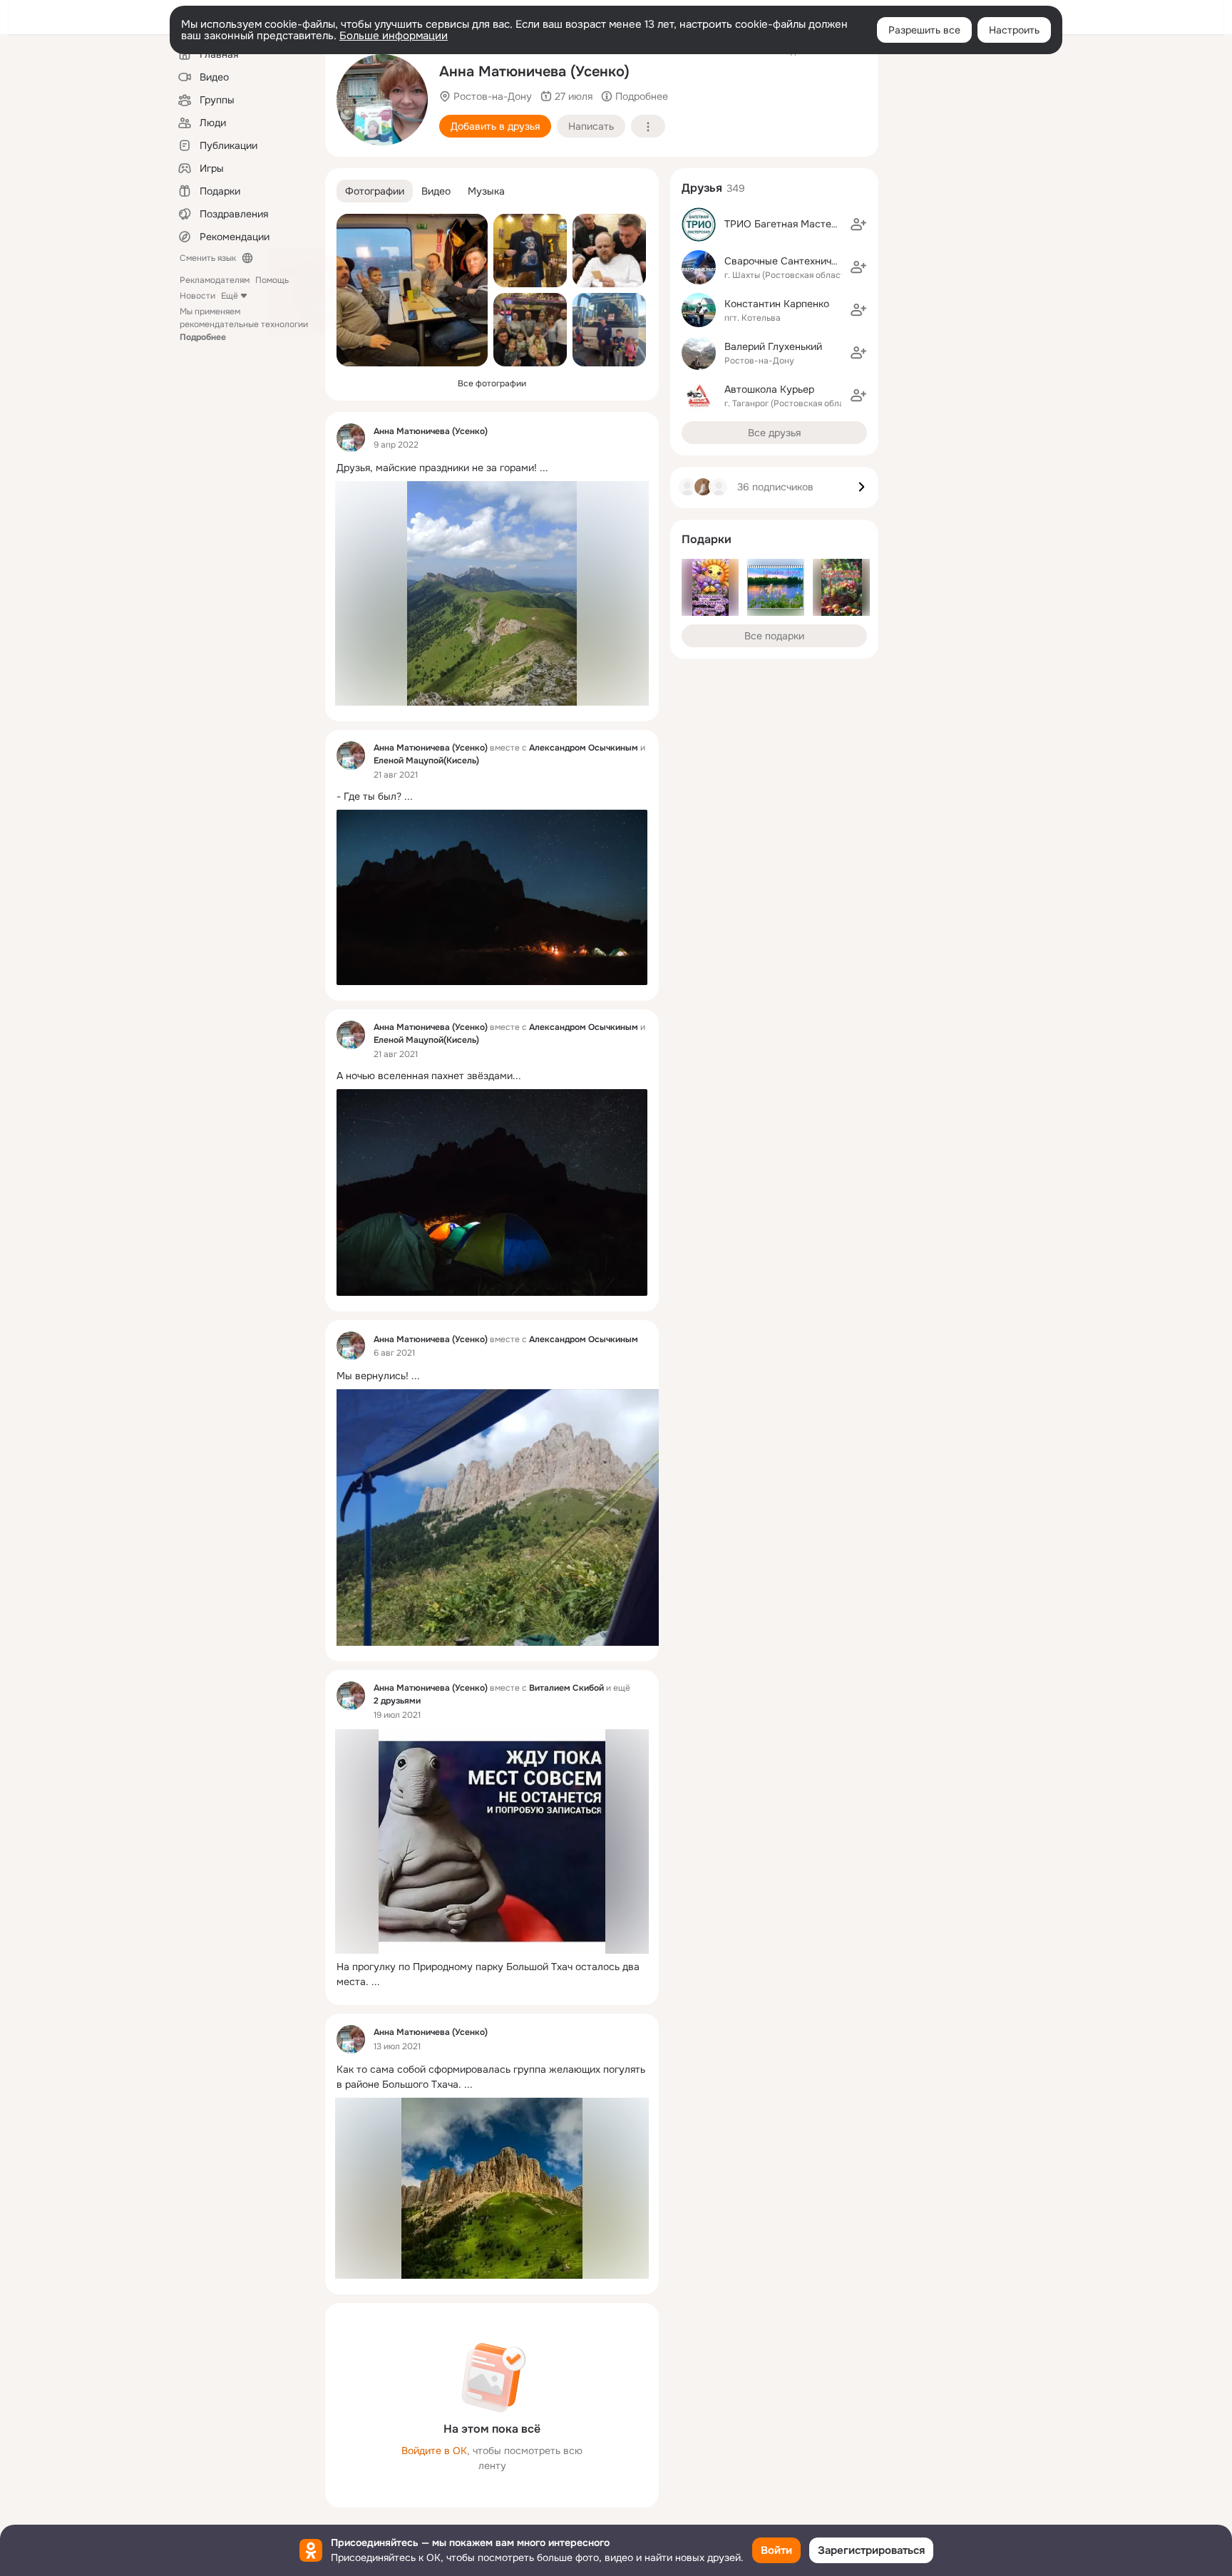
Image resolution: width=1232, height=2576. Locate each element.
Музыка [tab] (486, 191)
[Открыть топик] (492, 468)
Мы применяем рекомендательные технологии (244, 324)
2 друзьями (397, 1701)
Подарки (707, 539)
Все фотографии (492, 383)
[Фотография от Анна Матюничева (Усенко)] (382, 100)
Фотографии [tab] (375, 191)
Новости (197, 296)
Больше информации (394, 36)
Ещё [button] (230, 296)
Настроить (1014, 30)
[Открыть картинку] (506, 1518)
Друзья (702, 188)
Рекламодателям (215, 280)
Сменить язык (208, 258)
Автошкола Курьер (769, 389)
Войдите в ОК (434, 2451)
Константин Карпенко (777, 304)
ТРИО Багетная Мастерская (791, 224)
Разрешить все (924, 30)
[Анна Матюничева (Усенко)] (351, 438)
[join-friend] (858, 225)
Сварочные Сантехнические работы (811, 261)
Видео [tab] (436, 191)
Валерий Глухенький (773, 346)
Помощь (272, 280)
